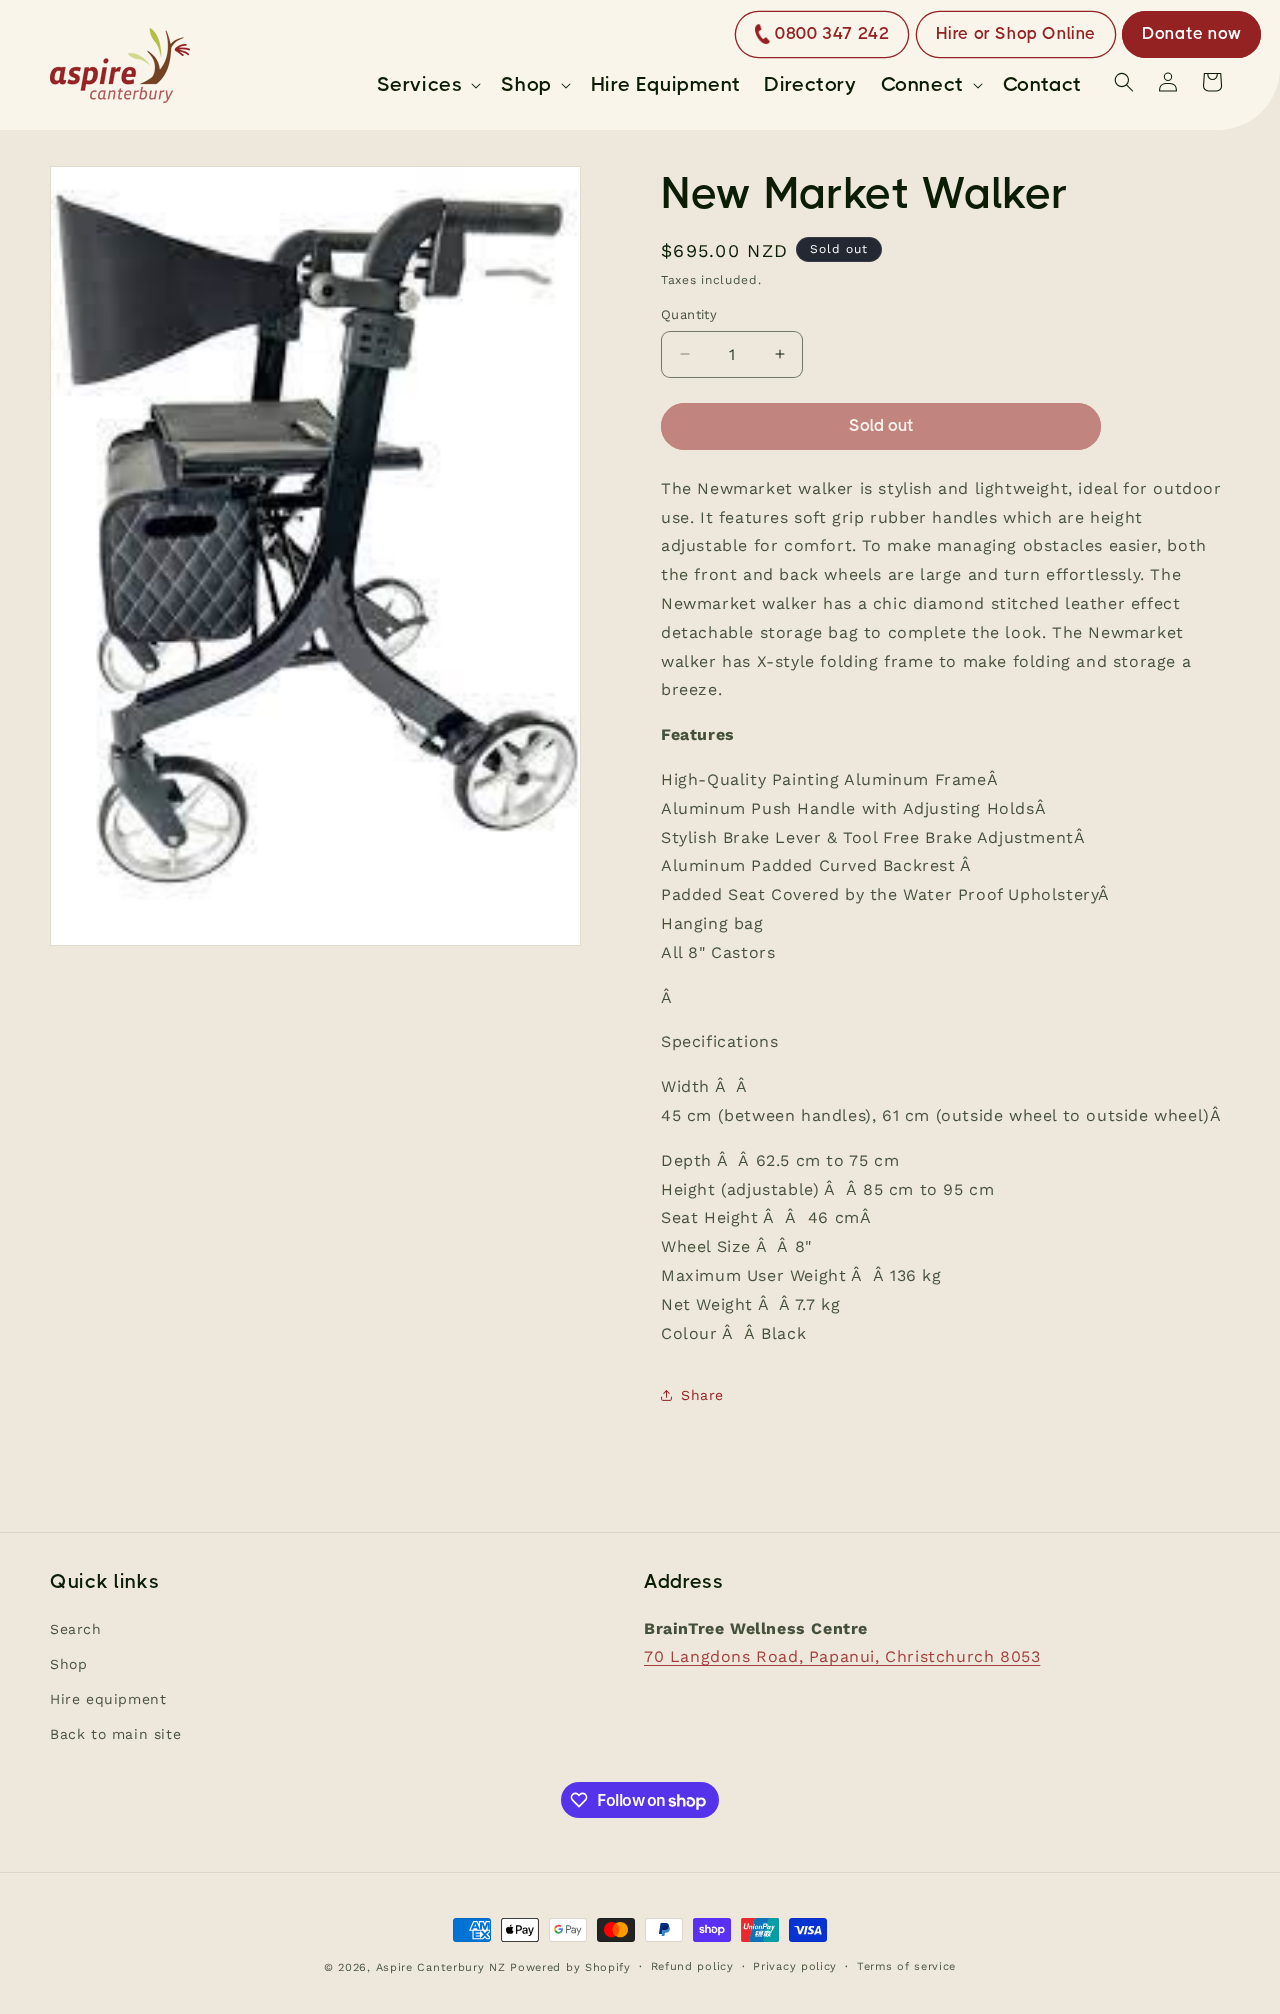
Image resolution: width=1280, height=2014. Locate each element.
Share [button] (702, 1395)
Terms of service (906, 1966)
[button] (427, 85)
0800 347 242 (832, 33)
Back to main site (115, 1734)
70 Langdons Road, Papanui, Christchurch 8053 (842, 1656)
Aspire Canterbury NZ (441, 1967)
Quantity (689, 314)
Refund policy (692, 1966)
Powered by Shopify (570, 1967)
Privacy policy (795, 1966)
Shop (68, 1664)
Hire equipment (108, 1699)
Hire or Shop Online (1016, 33)
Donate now (1191, 33)
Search (76, 1629)
